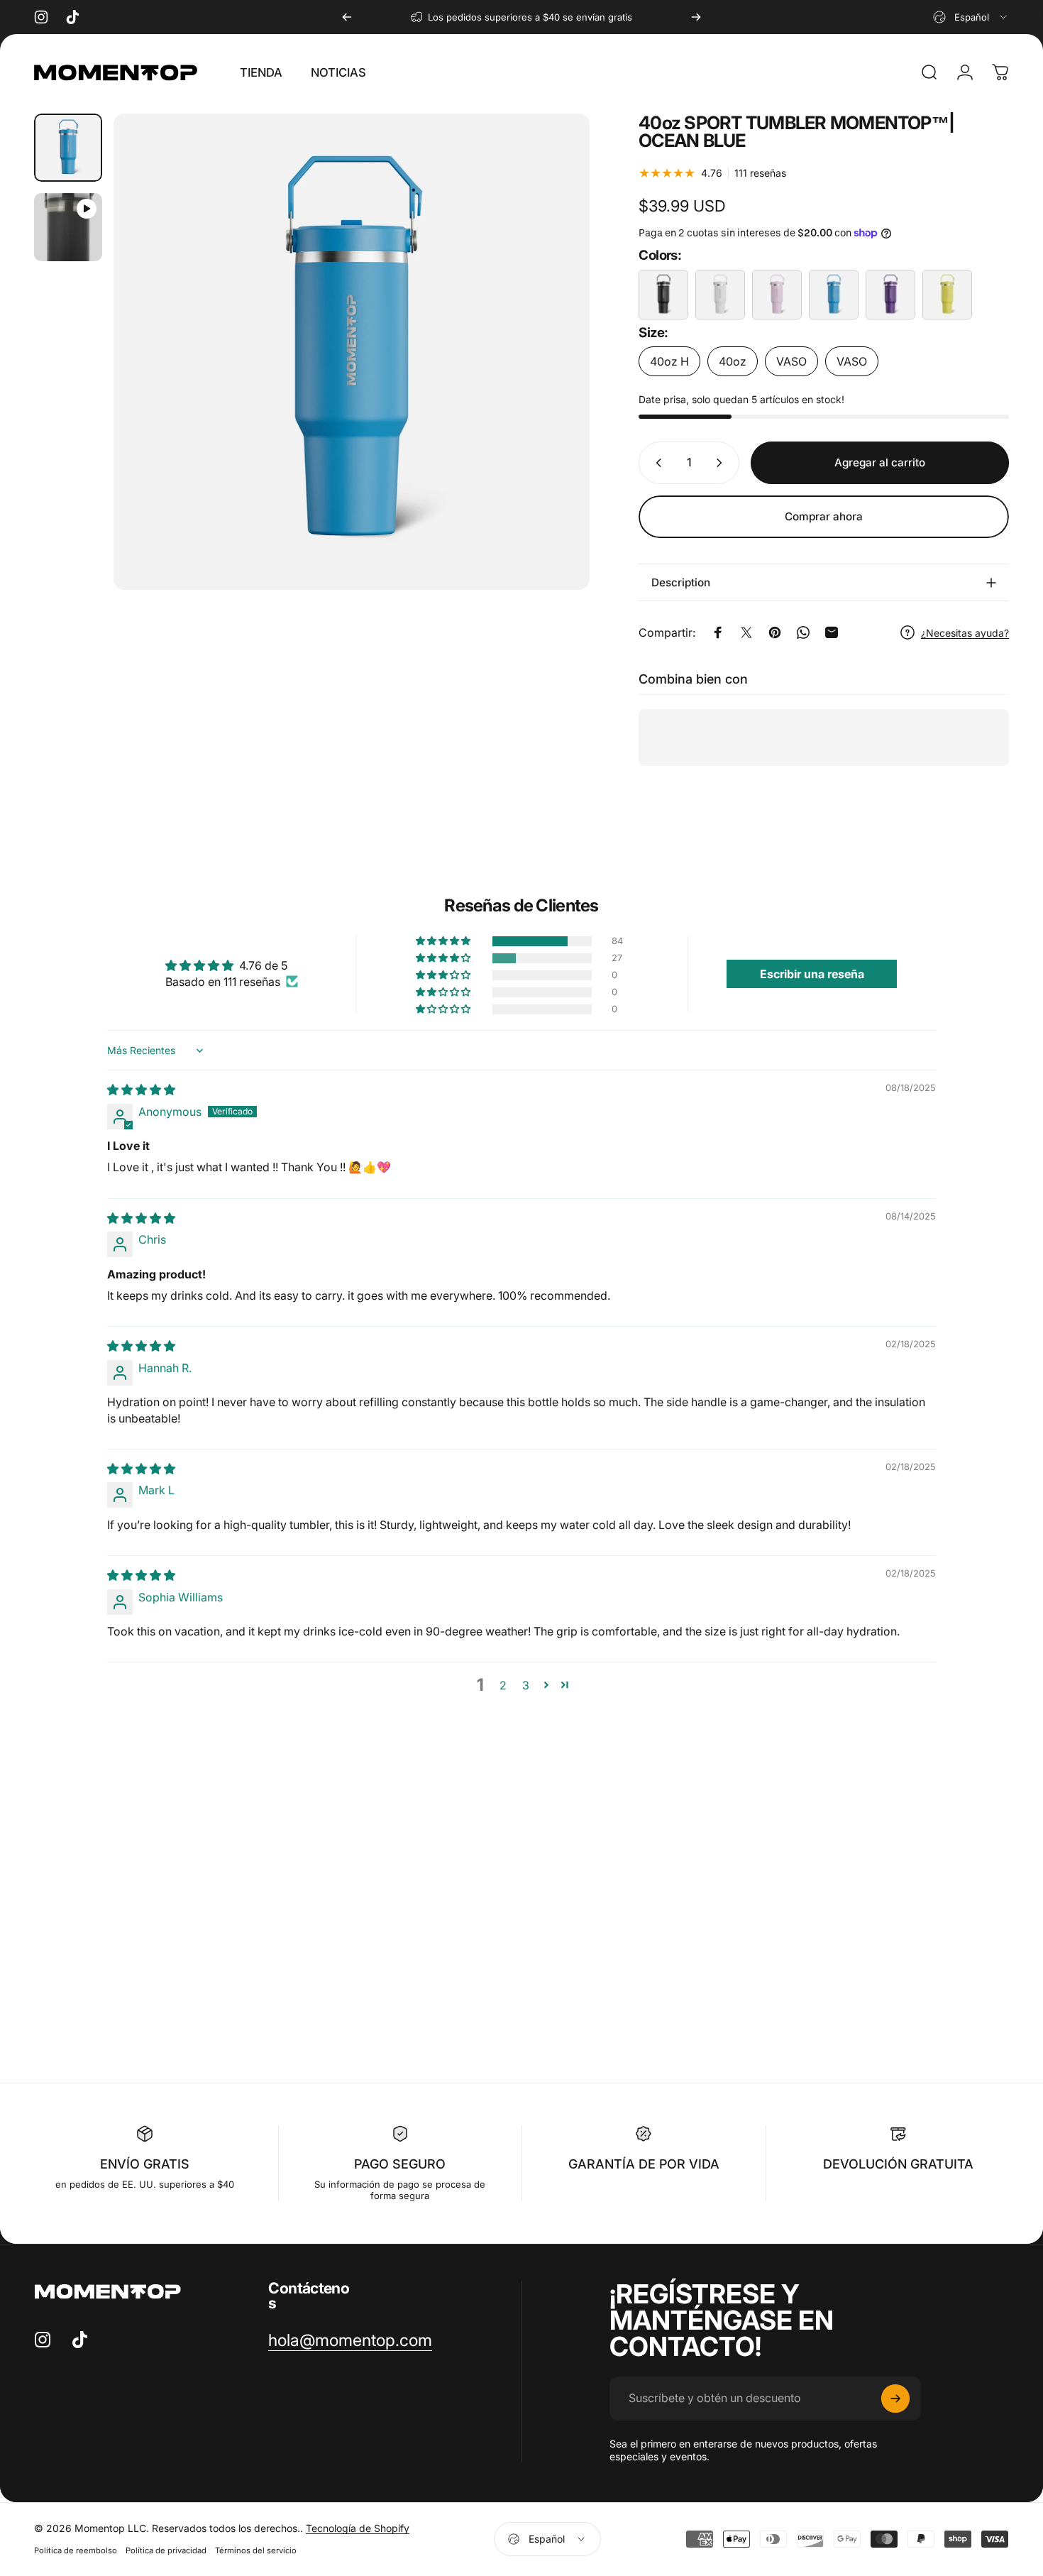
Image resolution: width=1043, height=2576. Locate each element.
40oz (733, 361)
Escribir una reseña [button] (812, 974)
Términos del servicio (256, 2550)
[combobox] (971, 17)
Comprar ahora (824, 516)
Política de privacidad (166, 2550)
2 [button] (503, 1685)
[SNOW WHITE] (720, 295)
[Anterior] (347, 17)
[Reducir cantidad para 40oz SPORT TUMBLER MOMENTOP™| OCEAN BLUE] (656, 463)
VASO (791, 361)
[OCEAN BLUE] (834, 295)
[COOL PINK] (777, 295)
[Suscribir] (895, 2399)
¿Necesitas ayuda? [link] (965, 633)
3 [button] (526, 1685)
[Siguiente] (696, 17)
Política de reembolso (76, 2550)
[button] (444, 941)
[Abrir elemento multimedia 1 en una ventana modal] (352, 352)
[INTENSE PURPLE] (890, 295)
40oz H (669, 361)
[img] (141, 1090)
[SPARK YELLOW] (947, 295)
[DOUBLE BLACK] (663, 295)
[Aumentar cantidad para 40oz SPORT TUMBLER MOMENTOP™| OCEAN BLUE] (722, 463)
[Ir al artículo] (68, 148)
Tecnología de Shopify (358, 2528)
